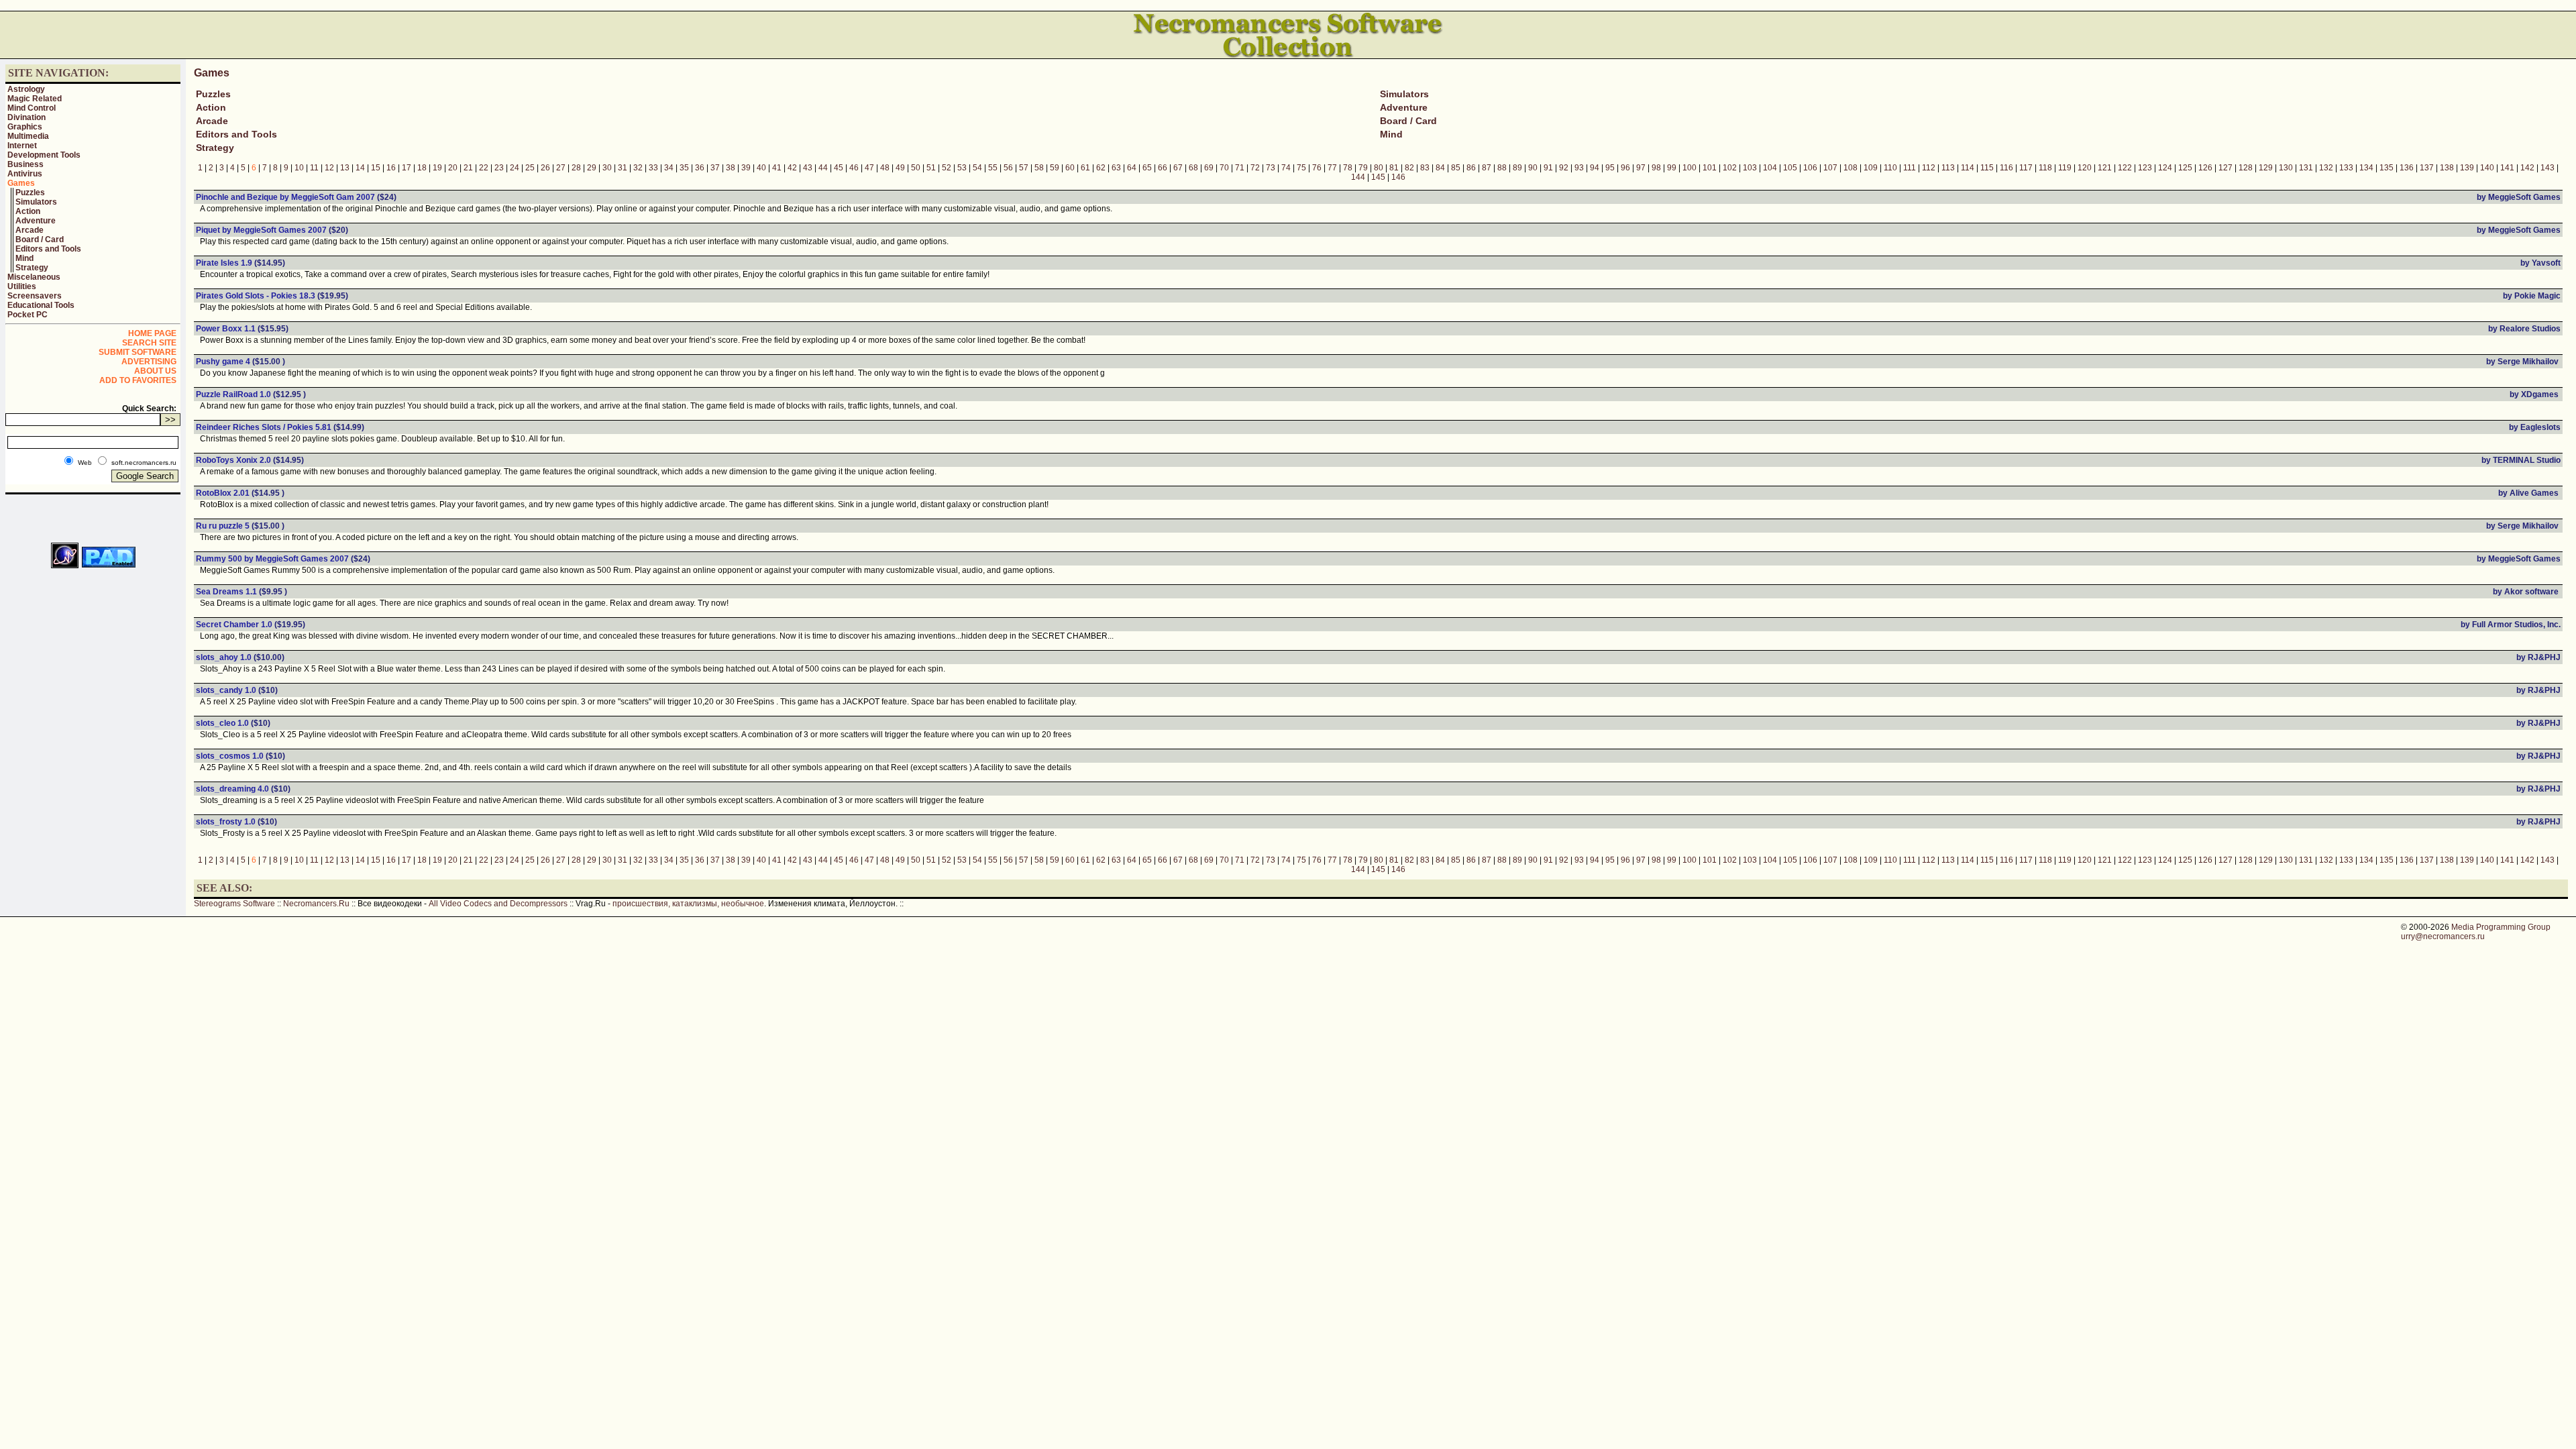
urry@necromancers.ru (2443, 936)
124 (2165, 168)
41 (777, 168)
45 (839, 168)
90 (1533, 168)
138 (2447, 168)
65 (1147, 168)
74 (1286, 168)
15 (376, 168)
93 (1579, 168)
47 (869, 168)
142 (2527, 168)
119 (2065, 168)
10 (299, 168)
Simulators (36, 202)
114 (1968, 168)
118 (2045, 168)
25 (530, 168)
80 (1379, 168)
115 (1987, 168)
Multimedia (28, 136)
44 (823, 168)
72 (1255, 168)
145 (1378, 177)
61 (1085, 168)
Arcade (30, 230)
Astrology (26, 89)
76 (1317, 168)
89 (1517, 168)
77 (1332, 168)
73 (1271, 168)
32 (638, 168)
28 (576, 168)
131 (2306, 168)
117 (2026, 168)
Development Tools (44, 155)
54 (977, 168)
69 (1209, 168)
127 (2225, 168)
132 (2326, 168)
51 (931, 168)
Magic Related (35, 99)
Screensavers (35, 296)
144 (1358, 177)
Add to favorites (138, 380)
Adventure (36, 221)
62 (1101, 168)
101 (1710, 168)
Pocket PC (28, 315)
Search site (149, 343)
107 (1830, 168)
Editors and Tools (48, 249)
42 (792, 168)
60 (1070, 168)
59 (1055, 168)
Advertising (149, 362)
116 (2006, 168)
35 (684, 168)
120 (2085, 168)
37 (715, 168)
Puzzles (30, 193)
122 (2125, 168)
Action (28, 211)
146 (1398, 177)
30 (607, 168)
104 (1770, 168)
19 (437, 168)
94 (1595, 168)
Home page (152, 333)
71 (1240, 168)
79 (1363, 168)
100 (1689, 168)
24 (515, 168)
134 (2366, 168)
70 (1224, 168)
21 (468, 168)
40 (761, 168)
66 (1163, 168)
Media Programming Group (2501, 927)
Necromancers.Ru (316, 904)
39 (746, 168)
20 (453, 168)
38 (731, 168)
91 (1548, 168)
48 (885, 168)
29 (592, 168)
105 (1790, 168)
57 (1024, 168)
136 (2407, 168)
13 (345, 168)
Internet (22, 146)
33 (653, 168)
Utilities (22, 286)
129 (2266, 168)
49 (900, 168)
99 (1672, 168)
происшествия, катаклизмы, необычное (688, 904)
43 (808, 168)
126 (2205, 168)
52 (947, 168)
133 (2346, 168)
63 (1116, 168)
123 (2145, 168)
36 (700, 168)
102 (1730, 168)
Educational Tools (41, 305)
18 (422, 168)
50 (916, 168)
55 (993, 168)
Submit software (138, 352)
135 (2386, 168)
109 (1871, 168)
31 (623, 168)
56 (1008, 168)
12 (329, 168)
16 (391, 168)
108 (1850, 168)
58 (1039, 168)
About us (155, 371)
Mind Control (32, 108)
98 (1656, 168)
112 (1929, 168)
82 (1409, 168)
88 (1502, 168)
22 (484, 168)
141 (2507, 168)
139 (2467, 168)
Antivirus (25, 174)
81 (1394, 168)
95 (1610, 168)
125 (2185, 168)
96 (1625, 168)
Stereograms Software (234, 904)
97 (1641, 168)
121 (2105, 168)
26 (545, 168)
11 (314, 168)
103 (1750, 168)
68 (1193, 168)
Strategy (32, 268)
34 (669, 168)
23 (499, 168)
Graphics (25, 127)
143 (2547, 168)
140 (2487, 168)
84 (1440, 168)
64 (1132, 168)
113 (1948, 168)
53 (962, 168)
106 (1810, 168)
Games (21, 183)
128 (2246, 168)
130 (2286, 168)
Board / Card (40, 239)
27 (561, 168)
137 (2427, 168)
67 (1178, 168)
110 (1890, 168)
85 (1456, 168)
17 (407, 168)
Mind (24, 258)
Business (25, 164)
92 (1564, 168)
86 (1471, 168)
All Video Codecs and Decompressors (498, 904)
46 (854, 168)
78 (1348, 168)
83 (1425, 168)
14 (360, 168)
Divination (26, 117)
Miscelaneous (34, 277)
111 (1910, 168)
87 (1487, 168)
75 (1301, 168)
